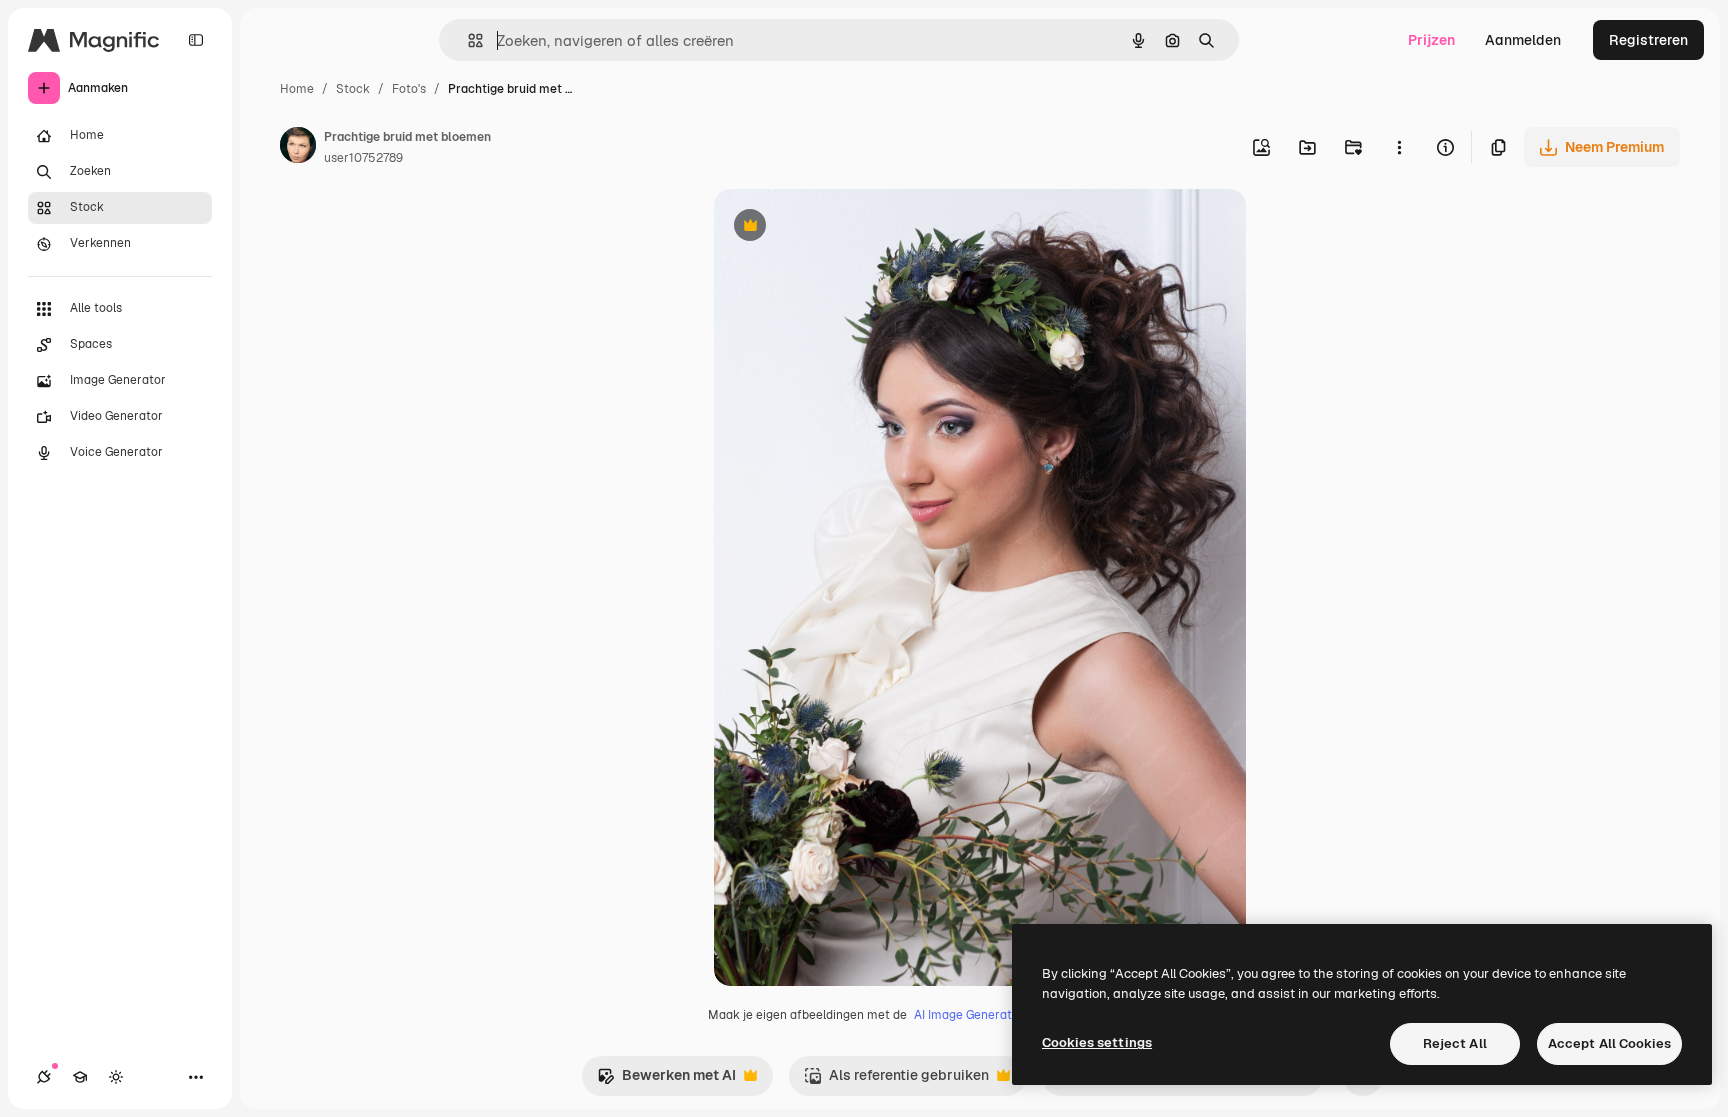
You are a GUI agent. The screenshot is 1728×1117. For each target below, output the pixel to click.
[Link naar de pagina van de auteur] (298, 148)
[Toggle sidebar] (196, 40)
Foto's (409, 89)
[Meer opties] (1399, 147)
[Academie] (80, 1077)
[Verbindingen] (44, 1077)
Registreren (1648, 40)
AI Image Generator (969, 1015)
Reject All (1455, 1043)
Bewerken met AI (666, 1080)
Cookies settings (1097, 1042)
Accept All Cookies (1609, 1043)
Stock (353, 89)
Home (297, 89)
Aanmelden (1523, 40)
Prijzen (1431, 40)
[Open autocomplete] (467, 40)
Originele (845, 227)
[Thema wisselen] (116, 1077)
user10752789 (363, 158)
